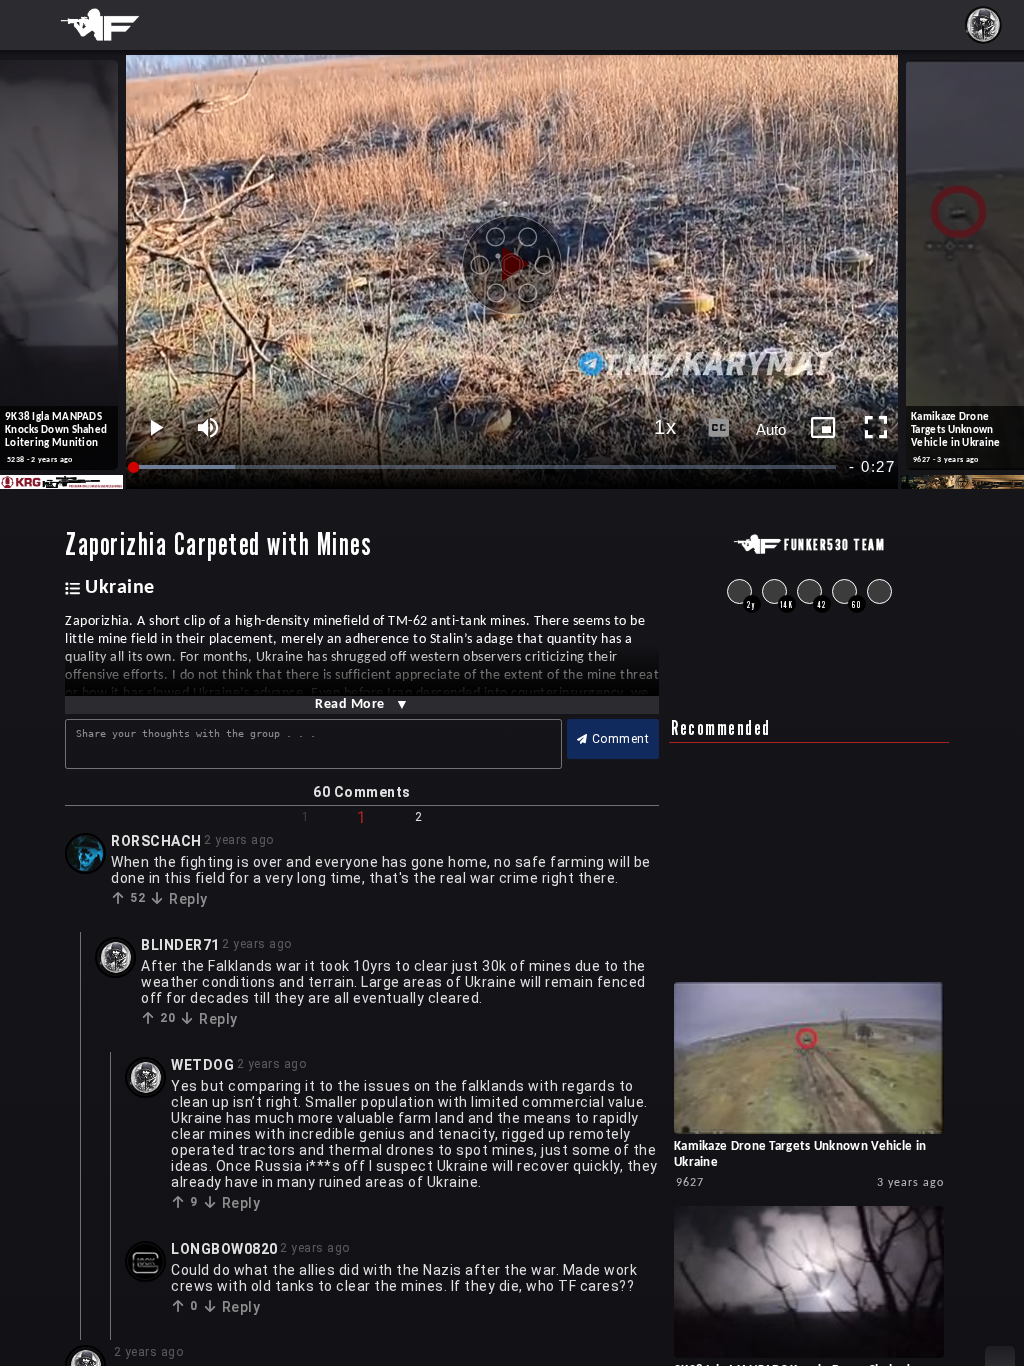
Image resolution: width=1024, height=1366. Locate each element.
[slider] (486, 467)
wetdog (202, 1065)
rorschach (156, 841)
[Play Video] (512, 257)
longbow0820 (224, 1249)
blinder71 (180, 945)
